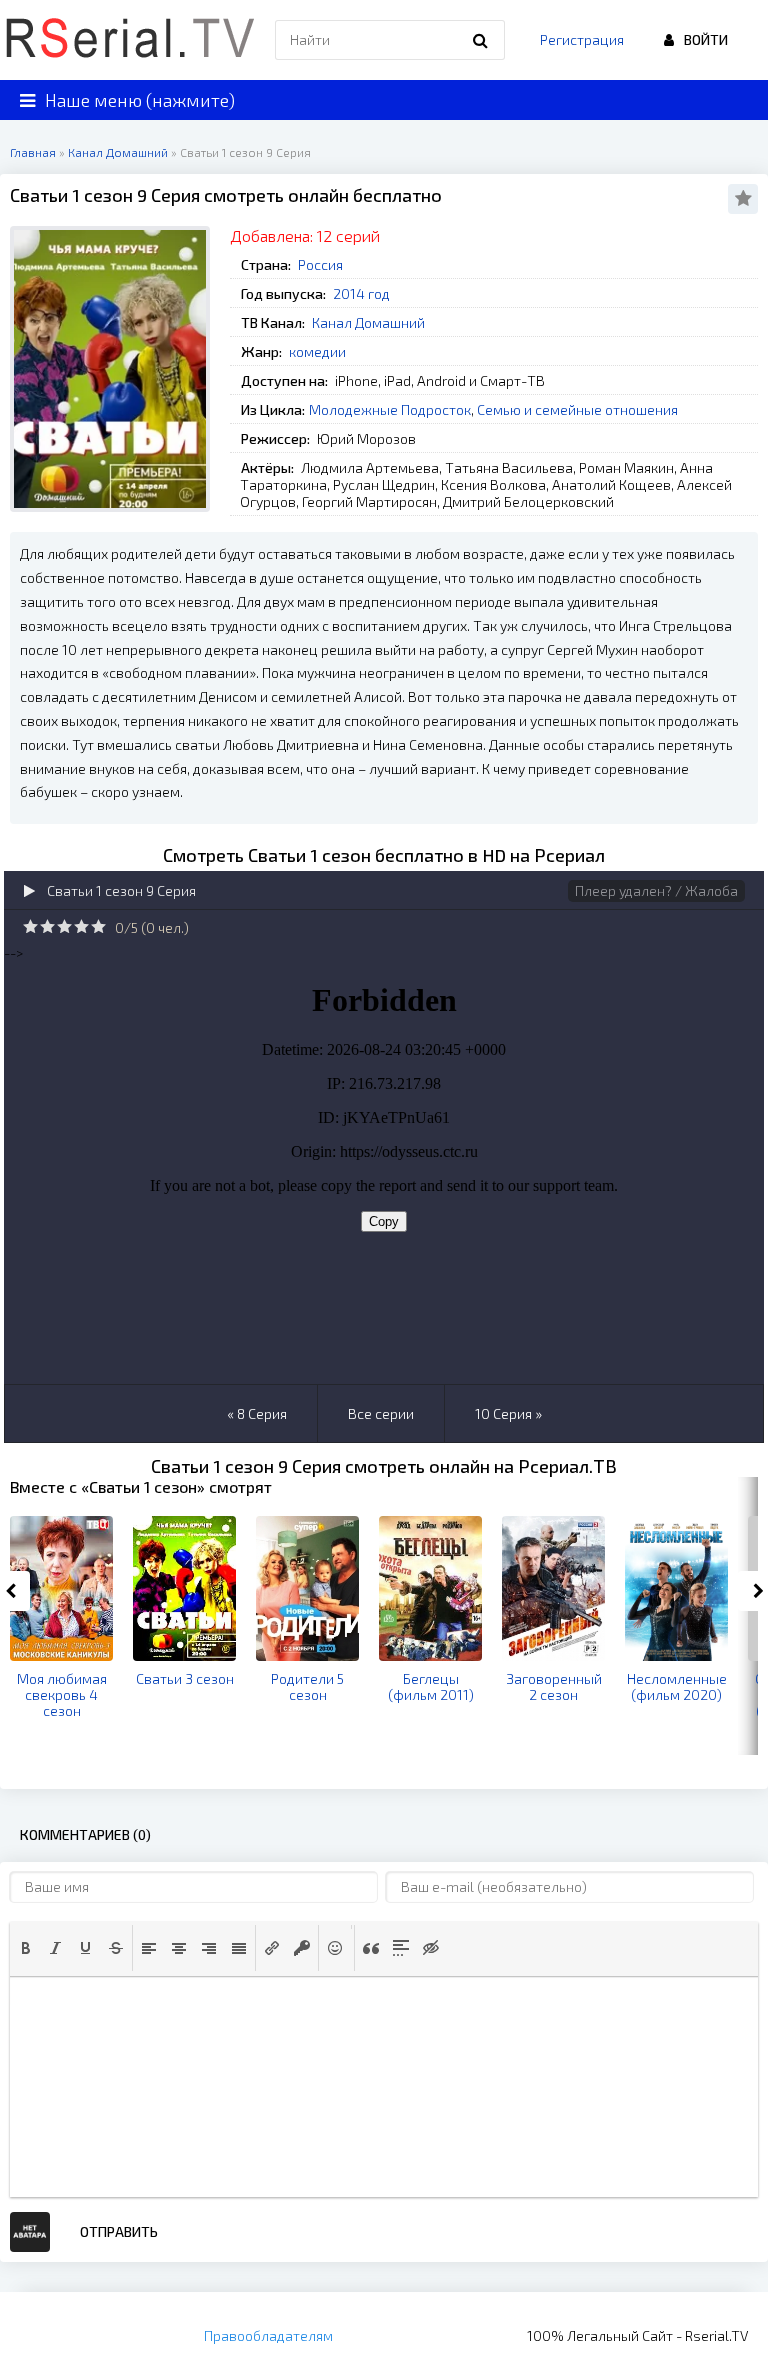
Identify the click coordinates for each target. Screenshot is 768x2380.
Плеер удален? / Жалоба (656, 890)
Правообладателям (268, 2335)
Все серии (381, 1413)
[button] (26, 1948)
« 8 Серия (257, 1413)
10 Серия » (508, 1413)
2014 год (361, 293)
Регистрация (582, 39)
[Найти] (480, 40)
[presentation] (26, 1948)
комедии (317, 351)
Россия (320, 264)
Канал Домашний (368, 322)
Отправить (119, 2231)
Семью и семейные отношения (577, 409)
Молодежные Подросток (390, 409)
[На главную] (130, 40)
